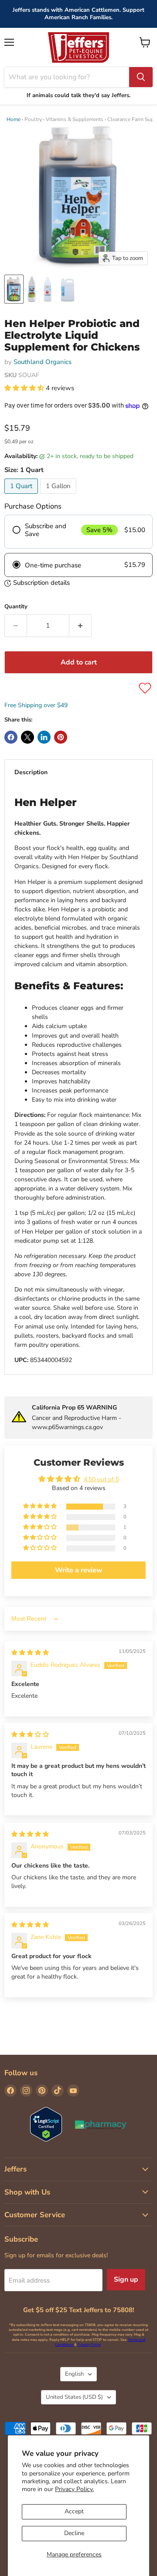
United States (74, 2397)
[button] (25, 388)
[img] (30, 1653)
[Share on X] (27, 737)
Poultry (33, 119)
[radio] (78, 532)
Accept (74, 2511)
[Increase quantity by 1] (80, 626)
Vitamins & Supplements (75, 119)
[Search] (141, 77)
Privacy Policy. (74, 2489)
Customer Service (35, 2215)
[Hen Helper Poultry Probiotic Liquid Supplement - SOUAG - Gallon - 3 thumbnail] (68, 289)
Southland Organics (43, 362)
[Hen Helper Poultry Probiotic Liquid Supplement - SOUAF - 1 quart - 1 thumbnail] (14, 289)
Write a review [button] (79, 1570)
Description (31, 772)
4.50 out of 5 (101, 1479)
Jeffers (15, 2169)
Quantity (16, 607)
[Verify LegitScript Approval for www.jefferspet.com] (46, 2125)
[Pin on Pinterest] (61, 737)
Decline (74, 2533)
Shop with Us (27, 2192)
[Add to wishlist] (145, 688)
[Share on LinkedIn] (44, 737)
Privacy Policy (89, 2345)
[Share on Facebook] (11, 737)
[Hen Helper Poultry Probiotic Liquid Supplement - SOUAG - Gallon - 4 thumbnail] (32, 289)
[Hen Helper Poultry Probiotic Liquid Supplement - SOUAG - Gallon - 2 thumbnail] (48, 289)
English (74, 2374)
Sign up (126, 2279)
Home (14, 119)
